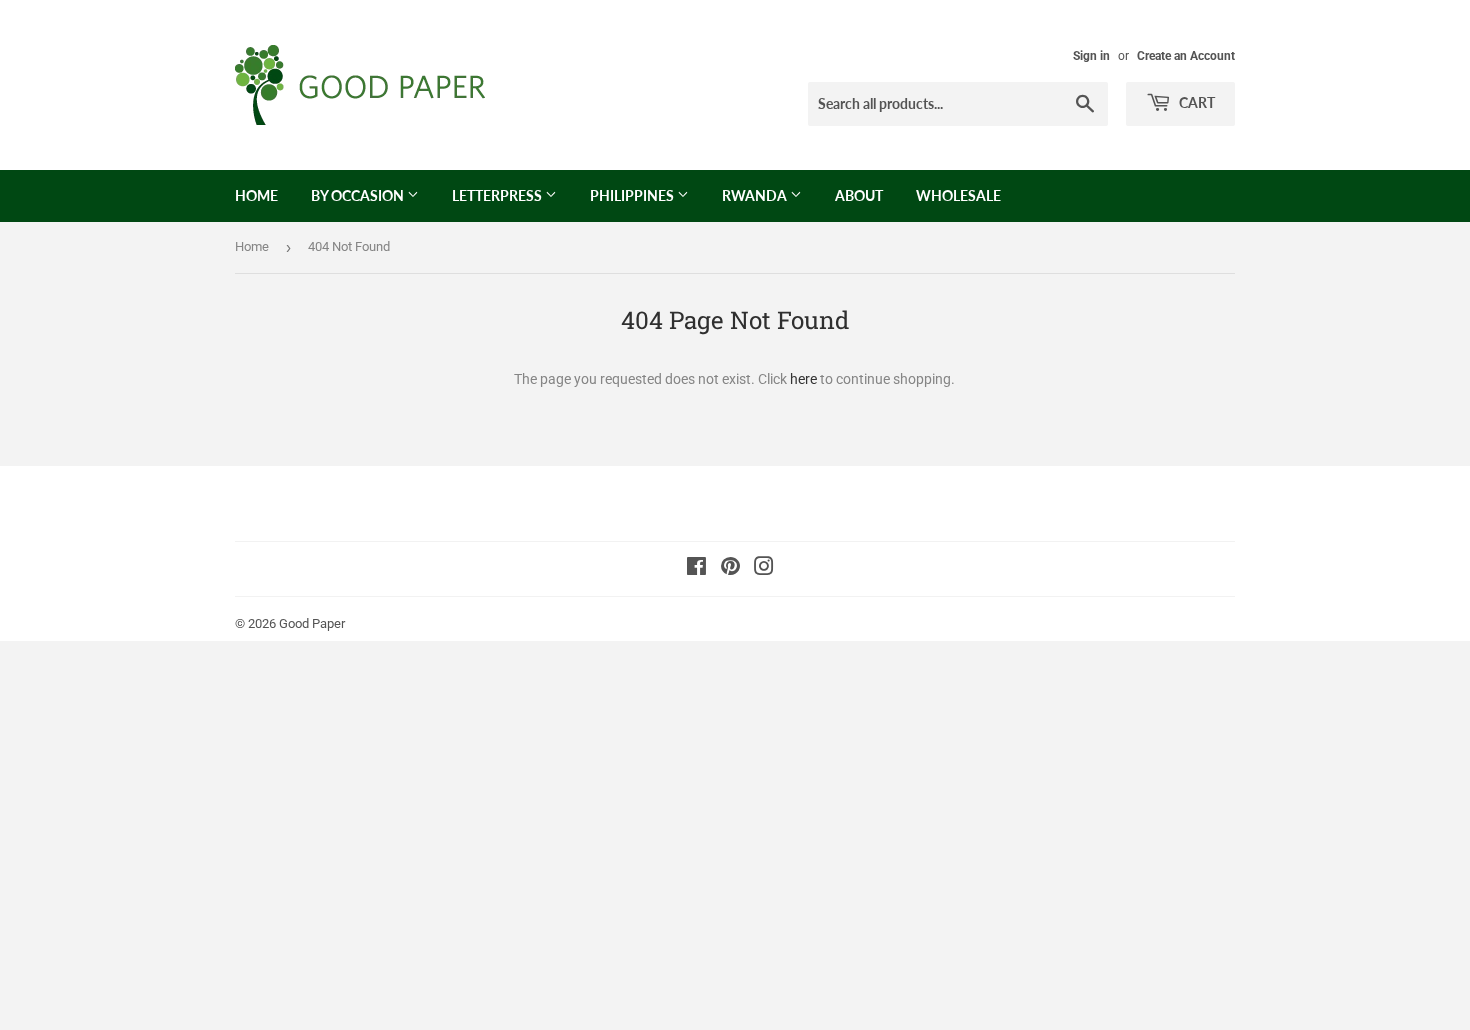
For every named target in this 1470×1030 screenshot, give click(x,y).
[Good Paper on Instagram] (764, 569)
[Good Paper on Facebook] (696, 569)
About (859, 195)
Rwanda (756, 195)
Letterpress (498, 195)
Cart (1195, 102)
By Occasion (359, 195)
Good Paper (312, 623)
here (803, 379)
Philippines (633, 195)
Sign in (1091, 56)
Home (256, 195)
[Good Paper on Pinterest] (730, 569)
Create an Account (1186, 56)
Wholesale (958, 195)
